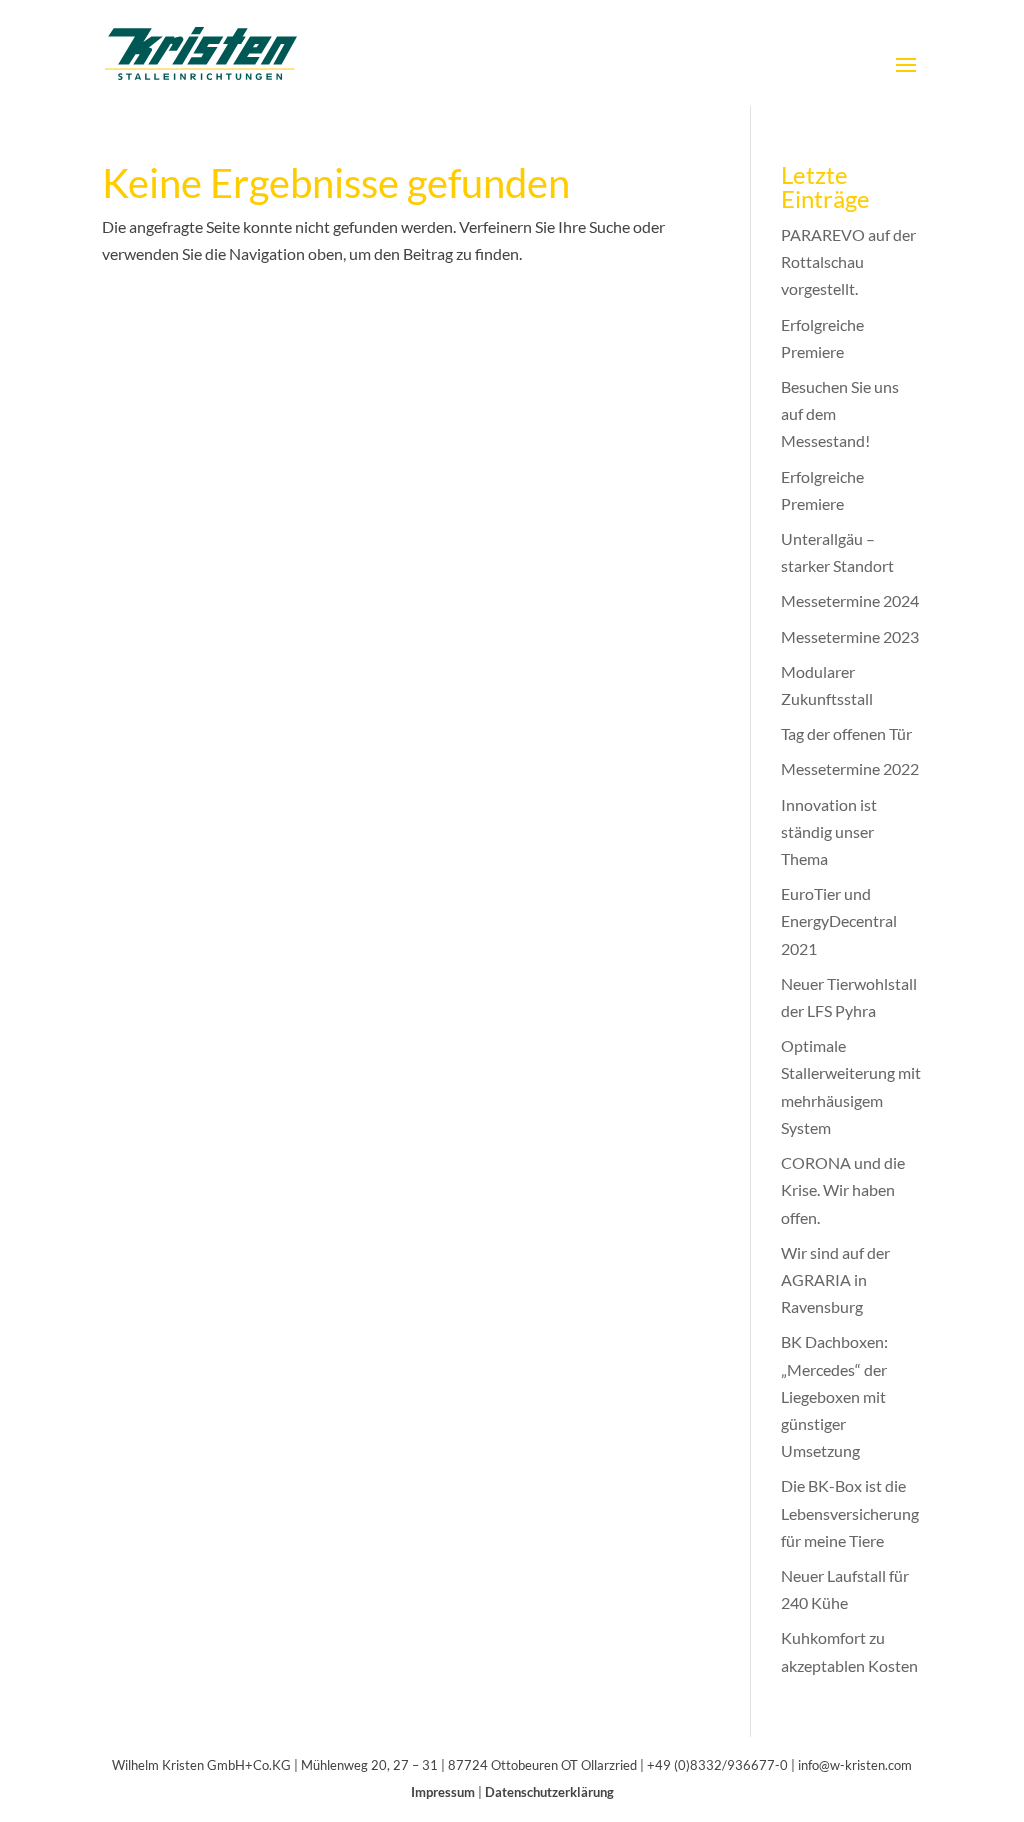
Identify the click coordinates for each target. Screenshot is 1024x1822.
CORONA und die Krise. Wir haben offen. (843, 1189)
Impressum (443, 1792)
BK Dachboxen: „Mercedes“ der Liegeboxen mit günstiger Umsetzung (834, 1396)
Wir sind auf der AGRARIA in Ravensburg (835, 1279)
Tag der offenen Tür (846, 733)
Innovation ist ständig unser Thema (829, 831)
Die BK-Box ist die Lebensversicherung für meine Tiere (850, 1512)
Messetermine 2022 (850, 768)
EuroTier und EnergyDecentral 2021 (839, 920)
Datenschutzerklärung (549, 1792)
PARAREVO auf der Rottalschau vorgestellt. (848, 261)
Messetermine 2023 (850, 636)
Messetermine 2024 (850, 600)
